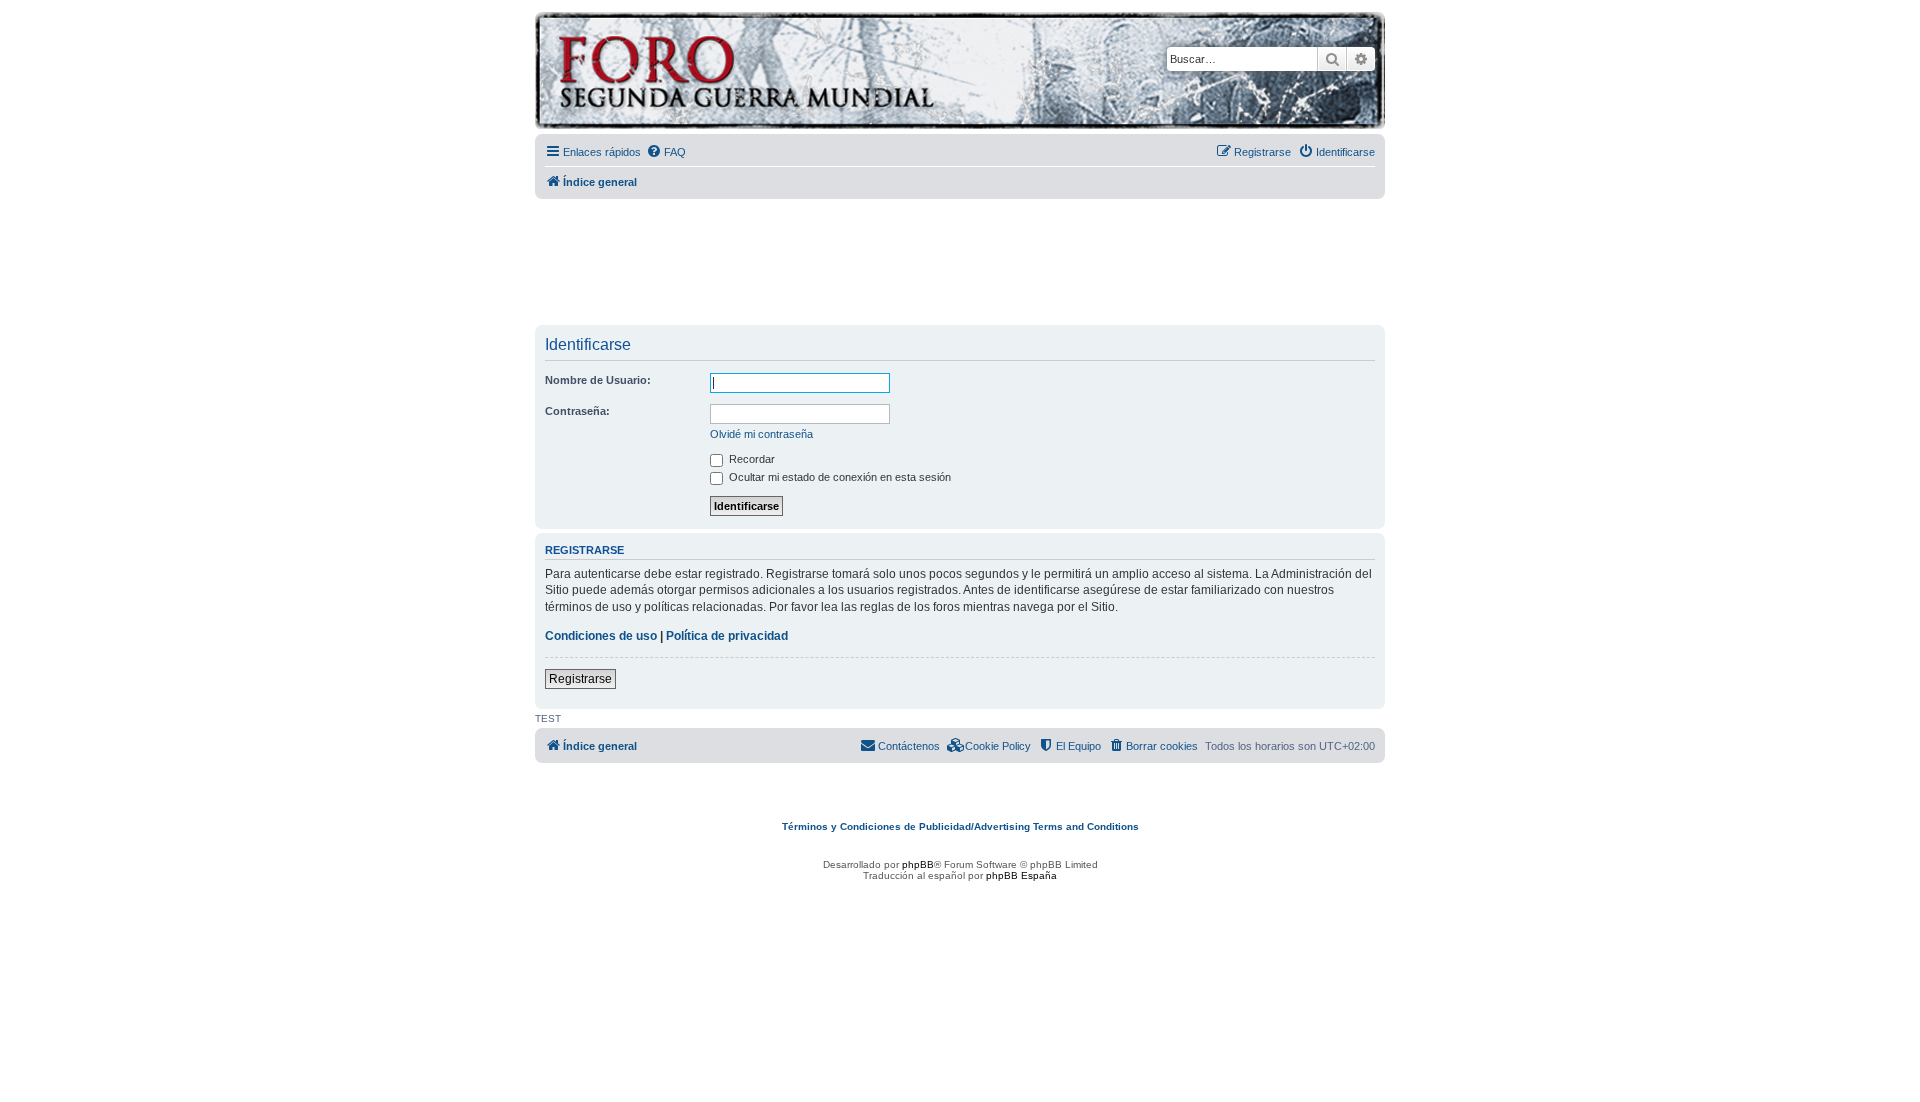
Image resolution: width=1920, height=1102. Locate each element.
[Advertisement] (960, 263)
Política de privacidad (727, 636)
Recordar (750, 459)
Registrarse (580, 679)
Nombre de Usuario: (598, 380)
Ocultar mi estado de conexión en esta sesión (838, 477)
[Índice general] (824, 73)
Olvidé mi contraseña (761, 434)
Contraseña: (577, 411)
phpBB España (1021, 875)
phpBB (918, 864)
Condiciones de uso (601, 636)
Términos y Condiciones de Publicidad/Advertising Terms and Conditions (960, 826)
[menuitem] (666, 152)
